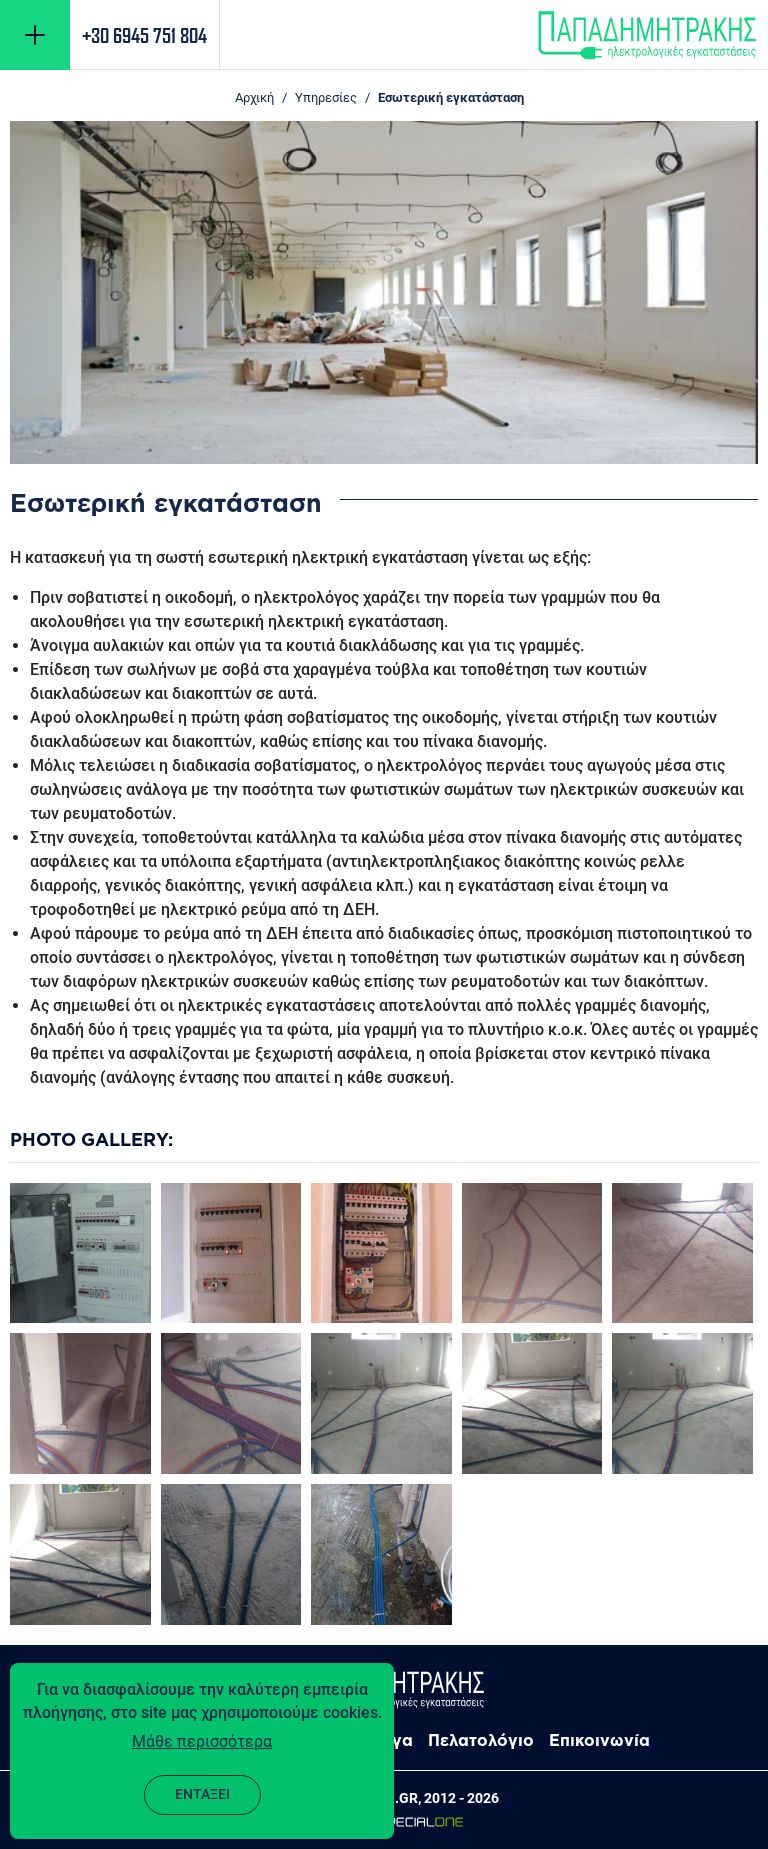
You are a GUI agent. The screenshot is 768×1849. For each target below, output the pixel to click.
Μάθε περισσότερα (202, 1741)
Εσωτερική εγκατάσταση (451, 97)
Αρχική (254, 97)
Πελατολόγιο (481, 1740)
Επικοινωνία (599, 1740)
